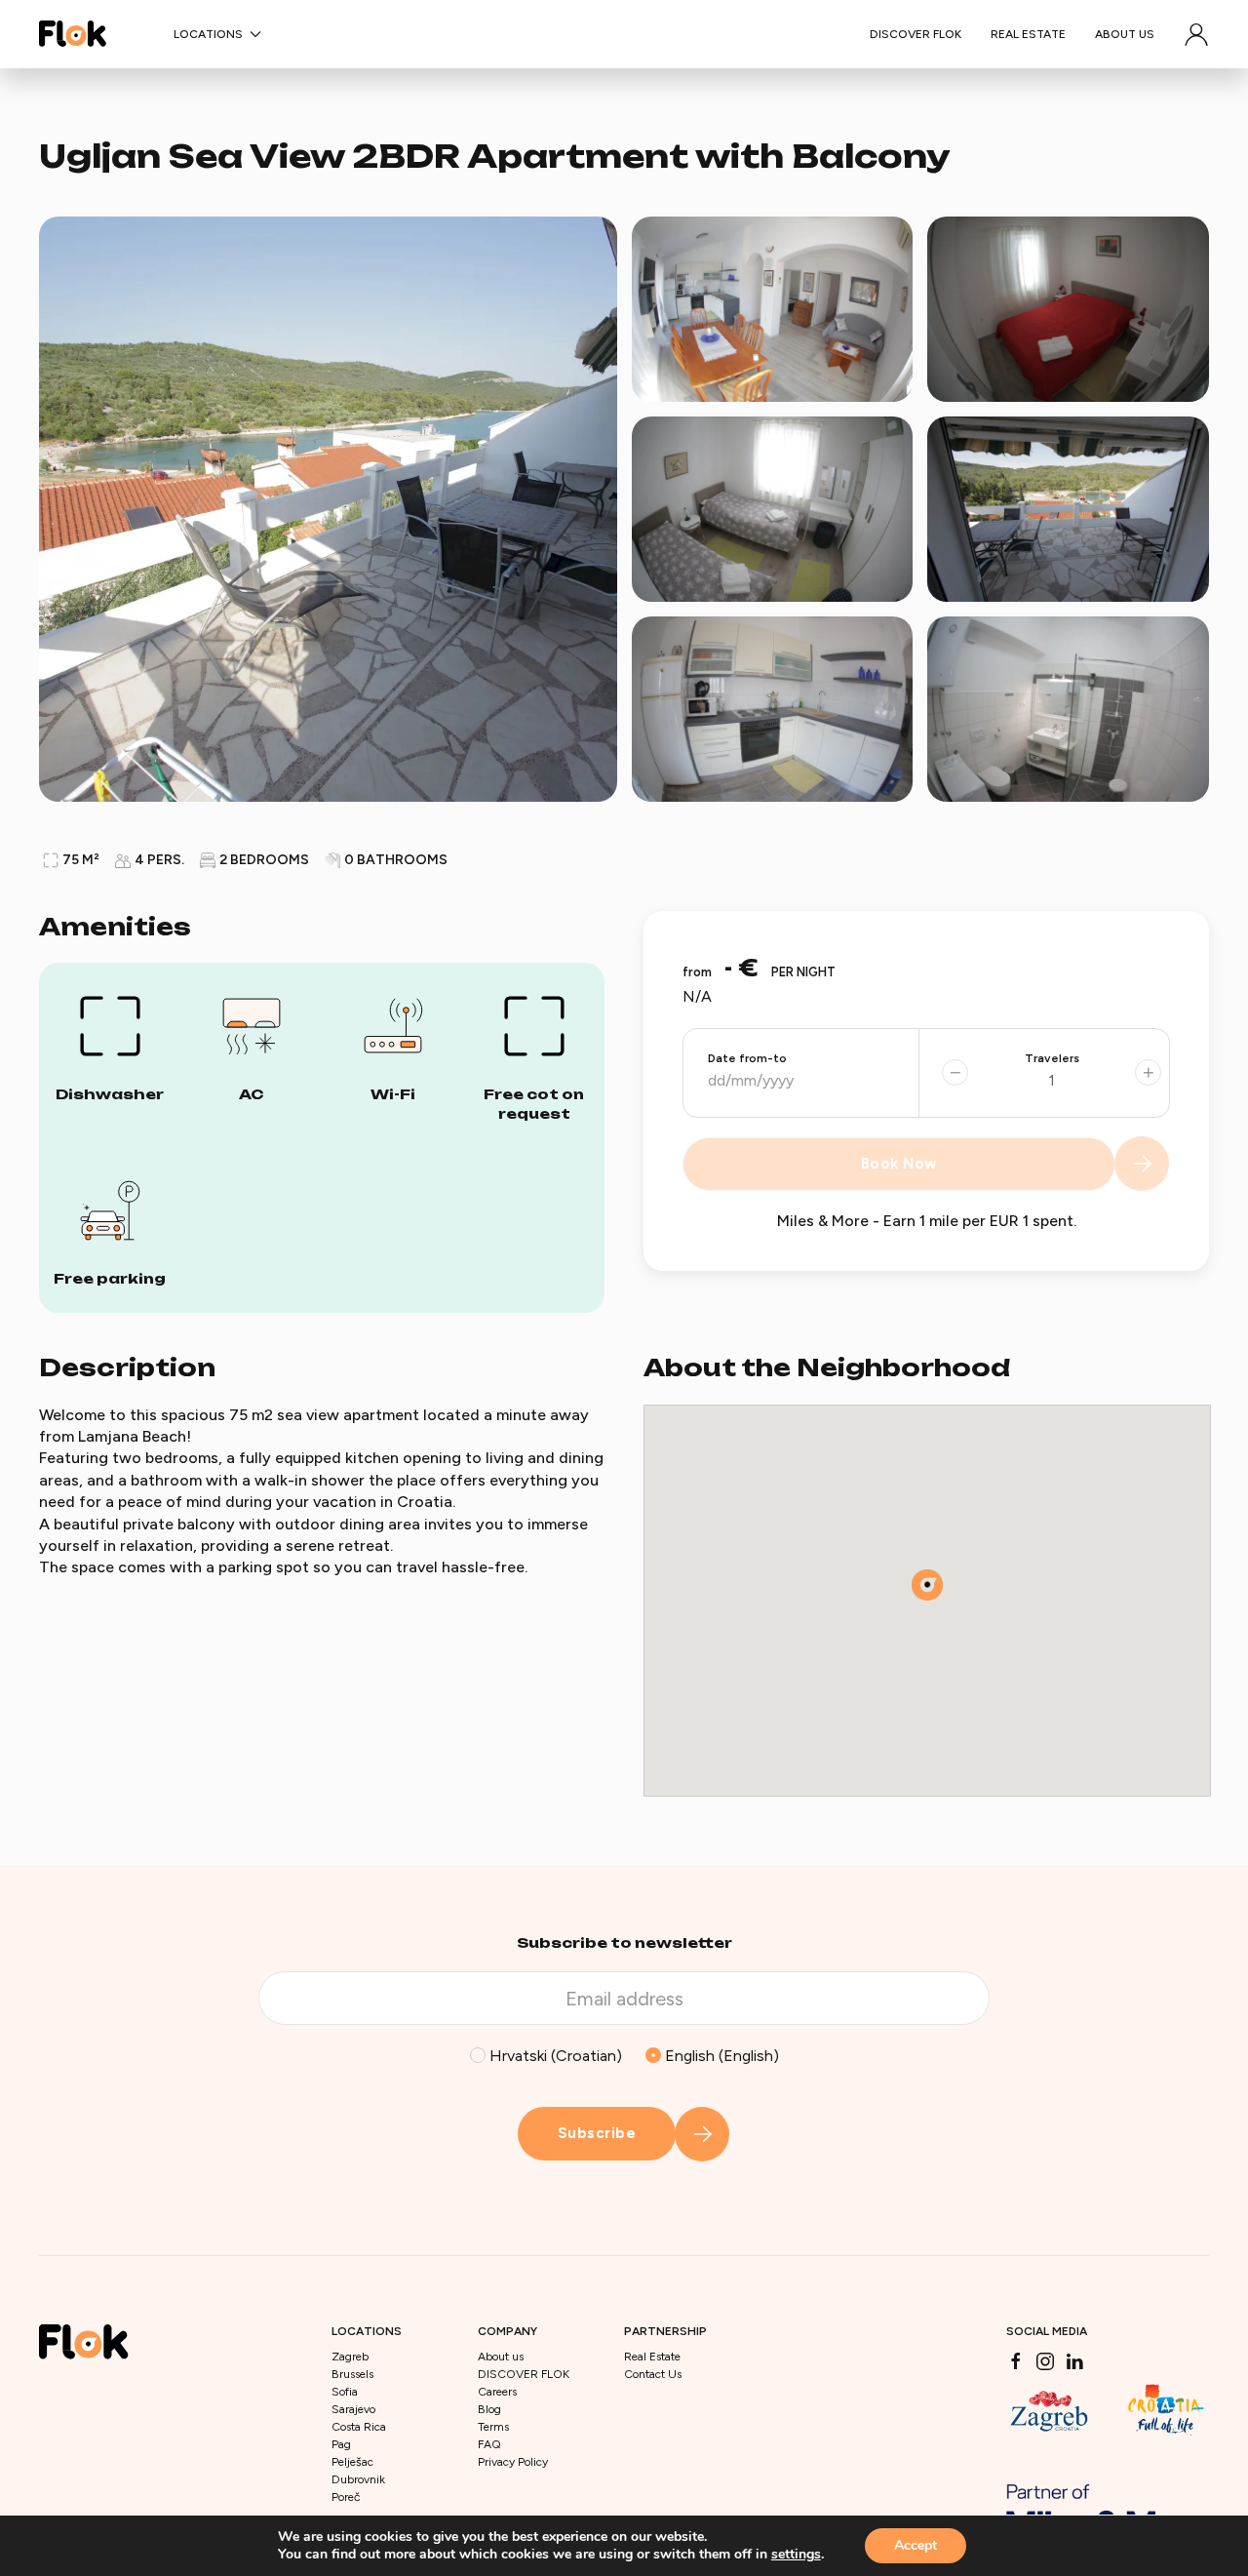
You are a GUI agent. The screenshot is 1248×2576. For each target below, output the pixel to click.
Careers (497, 2392)
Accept (916, 2545)
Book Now (899, 1164)
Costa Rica (359, 2427)
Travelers (1052, 1058)
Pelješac (352, 2462)
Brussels (352, 2374)
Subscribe (597, 2133)
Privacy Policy (513, 2462)
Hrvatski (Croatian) (554, 2056)
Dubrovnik (358, 2479)
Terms (493, 2427)
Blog (489, 2409)
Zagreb (350, 2357)
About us (1125, 34)
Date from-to (747, 1058)
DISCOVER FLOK (916, 34)
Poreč (346, 2497)
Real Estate (1028, 34)
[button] (1196, 34)
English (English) (720, 2056)
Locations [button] (208, 34)
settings (796, 2555)
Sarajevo (353, 2409)
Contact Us (653, 2374)
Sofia (345, 2392)
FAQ (489, 2444)
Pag (341, 2444)
